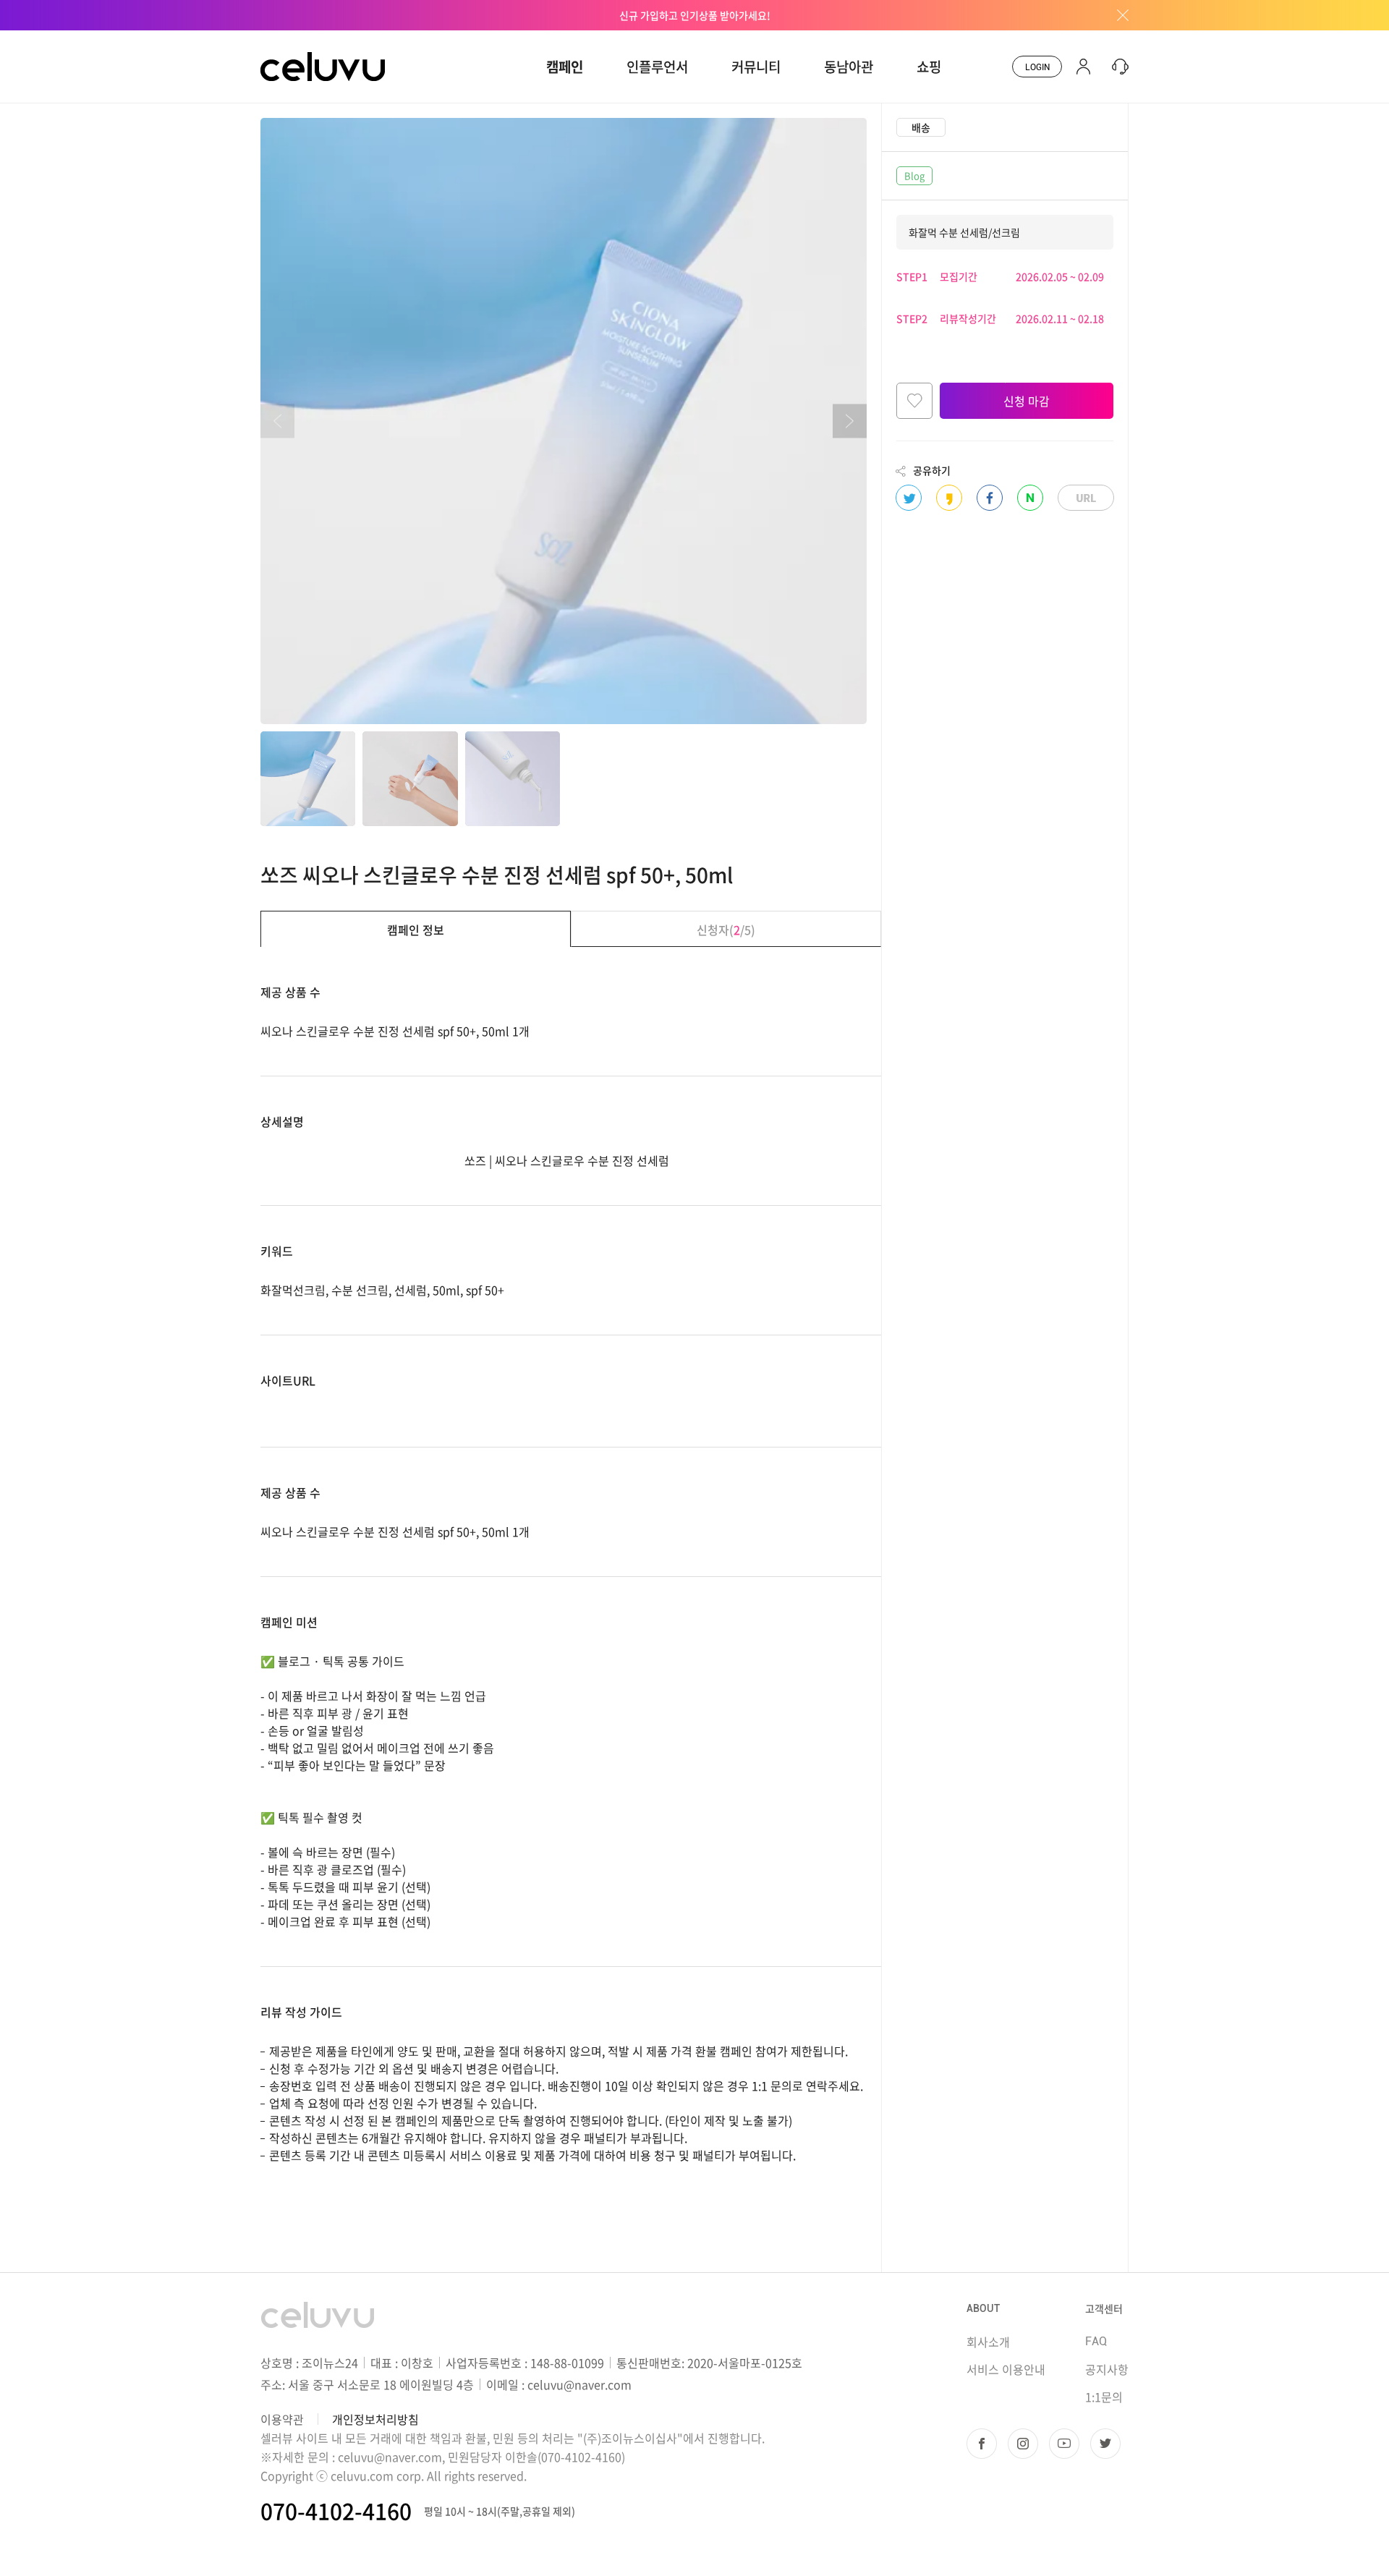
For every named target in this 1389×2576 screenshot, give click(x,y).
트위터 (909, 498)
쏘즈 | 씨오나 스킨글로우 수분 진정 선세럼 (567, 1160)
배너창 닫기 (1118, 15)
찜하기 (914, 401)
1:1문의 (1104, 2397)
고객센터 (1104, 2308)
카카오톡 (949, 498)
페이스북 (990, 498)
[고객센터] (1117, 67)
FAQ (1096, 2341)
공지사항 (1107, 2369)
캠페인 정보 (416, 930)
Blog (914, 175)
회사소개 (988, 2342)
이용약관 (282, 2419)
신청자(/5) (726, 930)
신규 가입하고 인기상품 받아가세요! (695, 15)
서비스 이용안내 (1006, 2369)
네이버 (1030, 498)
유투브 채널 (1064, 2444)
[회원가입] (1083, 67)
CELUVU (284, 39)
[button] (850, 421)
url (1086, 498)
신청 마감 (1027, 401)
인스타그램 (1023, 2444)
